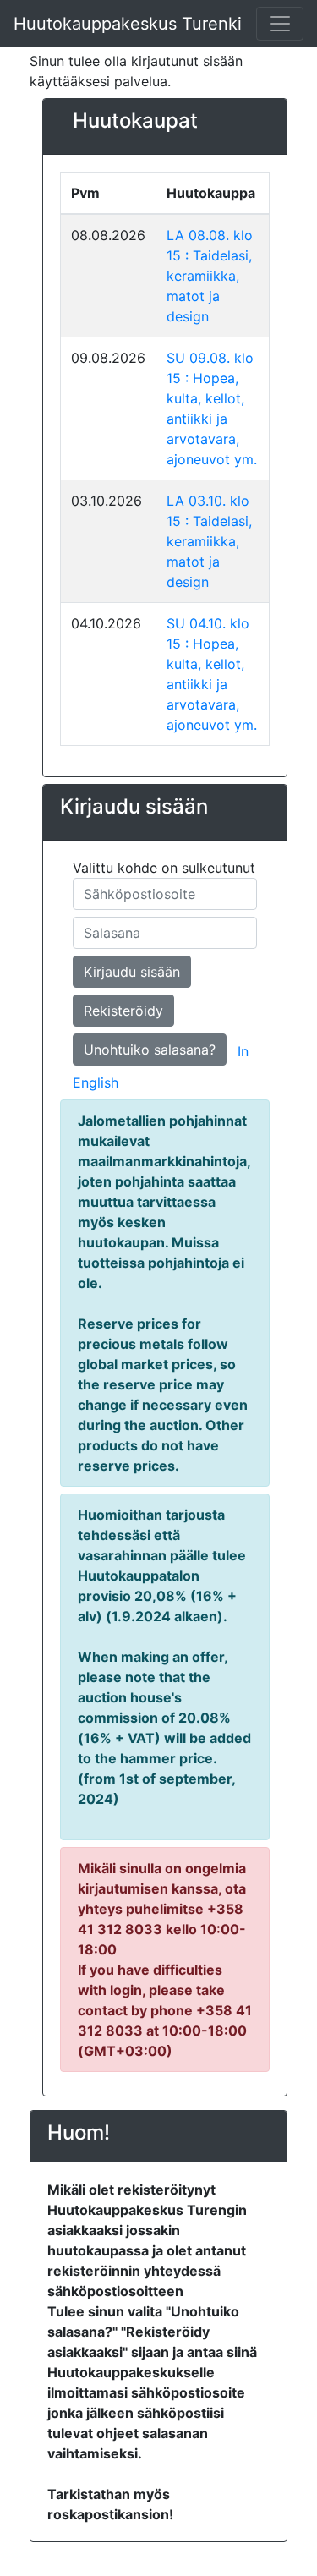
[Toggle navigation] (280, 24)
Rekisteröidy (123, 1011)
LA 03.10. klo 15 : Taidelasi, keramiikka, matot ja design (209, 541)
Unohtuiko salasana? (150, 1050)
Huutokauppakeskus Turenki (128, 24)
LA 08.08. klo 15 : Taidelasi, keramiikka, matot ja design (210, 276)
